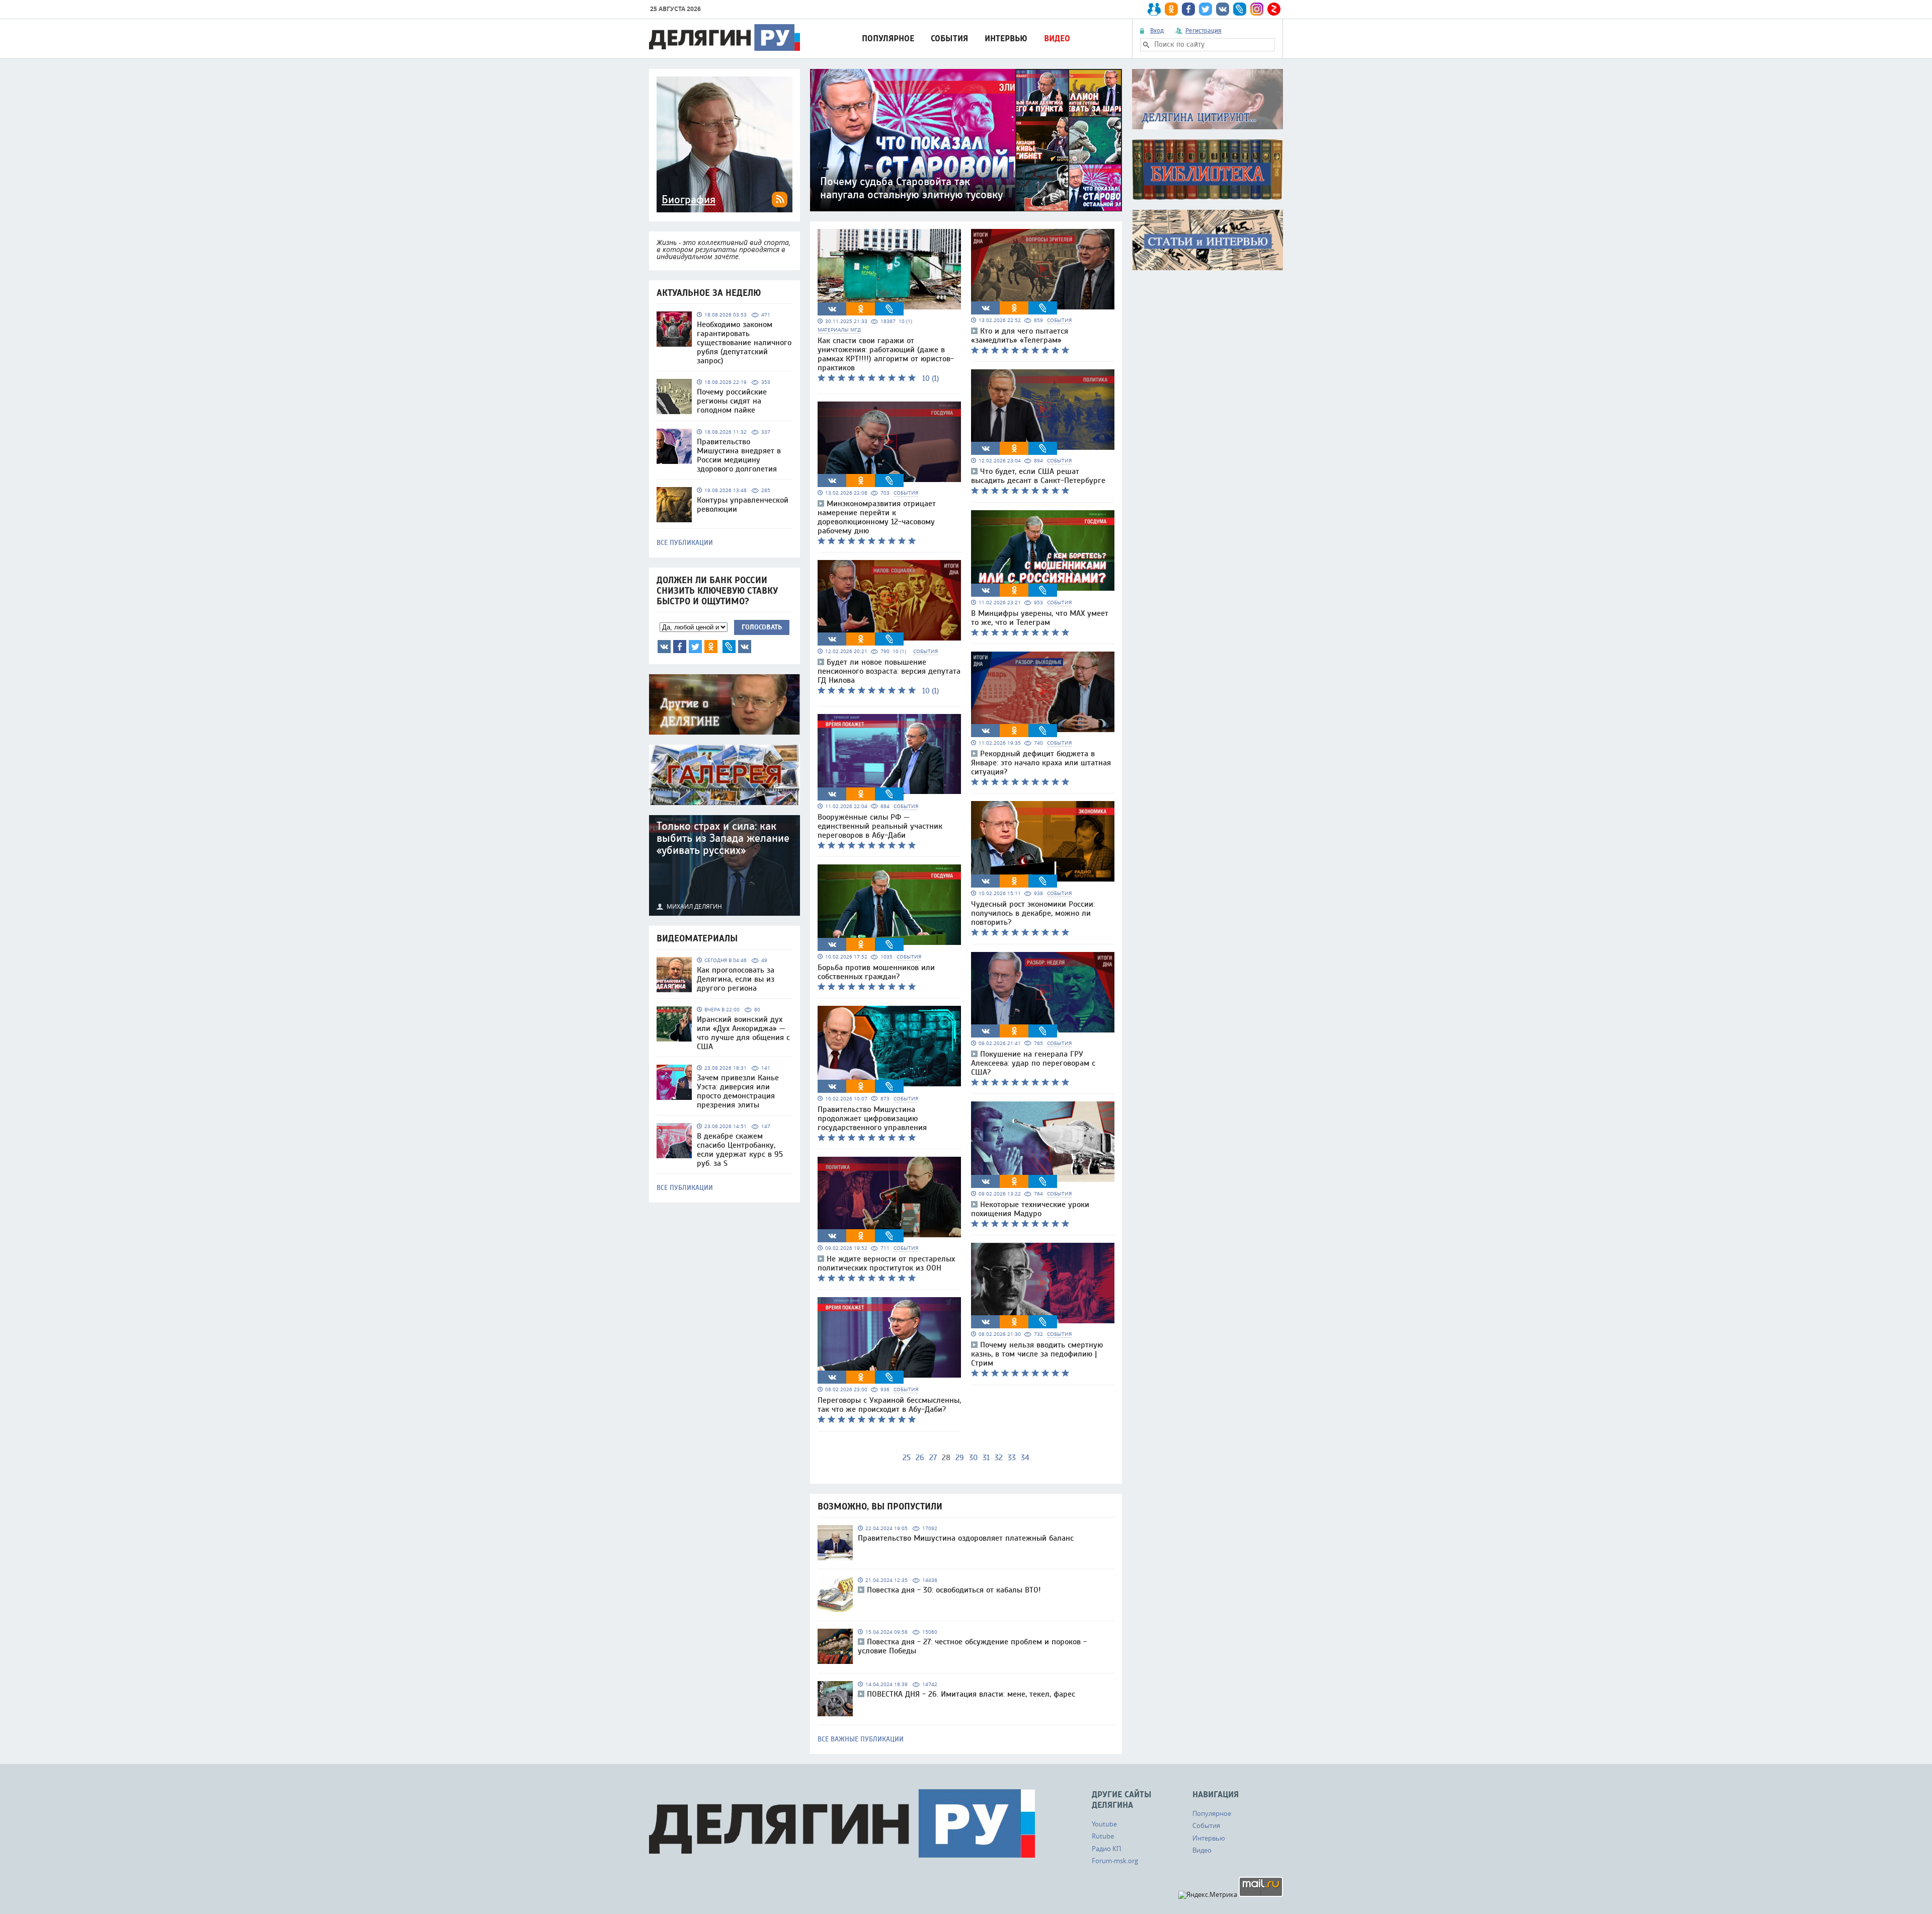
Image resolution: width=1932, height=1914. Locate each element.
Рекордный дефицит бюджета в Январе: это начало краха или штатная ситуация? (1041, 763)
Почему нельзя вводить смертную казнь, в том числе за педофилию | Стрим (1037, 1354)
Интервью (1006, 38)
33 (1012, 1458)
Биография (689, 200)
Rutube (1103, 1836)
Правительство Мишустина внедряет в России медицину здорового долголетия (739, 455)
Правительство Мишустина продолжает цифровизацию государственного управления (872, 1119)
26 (920, 1458)
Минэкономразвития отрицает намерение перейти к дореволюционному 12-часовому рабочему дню (877, 517)
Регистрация (1203, 31)
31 (986, 1458)
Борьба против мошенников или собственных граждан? (876, 972)
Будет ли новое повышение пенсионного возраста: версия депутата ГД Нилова (889, 671)
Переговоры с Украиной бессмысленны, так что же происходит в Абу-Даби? (889, 1405)
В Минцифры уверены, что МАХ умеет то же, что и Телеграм (1040, 618)
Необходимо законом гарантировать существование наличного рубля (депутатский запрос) (744, 343)
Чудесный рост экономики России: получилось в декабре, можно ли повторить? (1033, 913)
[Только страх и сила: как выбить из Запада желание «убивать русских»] (725, 865)
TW (695, 647)
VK (664, 647)
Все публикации (685, 543)
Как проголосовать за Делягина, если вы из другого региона (736, 979)
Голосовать (762, 627)
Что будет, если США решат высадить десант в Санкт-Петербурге (1038, 476)
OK (711, 647)
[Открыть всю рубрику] (1207, 99)
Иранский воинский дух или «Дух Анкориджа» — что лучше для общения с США (743, 1033)
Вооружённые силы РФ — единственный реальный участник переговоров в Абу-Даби (880, 826)
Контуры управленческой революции (743, 505)
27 (933, 1458)
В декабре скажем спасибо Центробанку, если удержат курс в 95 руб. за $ (740, 1150)
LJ (729, 647)
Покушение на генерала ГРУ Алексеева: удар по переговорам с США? (1033, 1063)
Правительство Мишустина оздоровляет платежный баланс (966, 1538)
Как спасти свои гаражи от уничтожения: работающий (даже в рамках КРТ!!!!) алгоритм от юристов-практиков (886, 354)
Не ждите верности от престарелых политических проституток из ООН (886, 1263)
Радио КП (1106, 1849)
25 (907, 1458)
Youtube (1104, 1824)
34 (1025, 1458)
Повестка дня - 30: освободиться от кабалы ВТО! (954, 1590)
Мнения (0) (745, 647)
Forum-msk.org (1115, 1861)
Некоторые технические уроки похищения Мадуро (1030, 1209)
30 (973, 1458)
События (949, 38)
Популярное (888, 38)
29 (960, 1458)
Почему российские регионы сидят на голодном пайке (732, 401)
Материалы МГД (839, 330)
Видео (1057, 38)
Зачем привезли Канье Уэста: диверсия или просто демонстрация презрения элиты (738, 1091)
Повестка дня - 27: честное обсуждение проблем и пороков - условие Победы (972, 1646)
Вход (1157, 31)
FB (680, 647)
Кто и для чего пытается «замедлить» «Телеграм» (1020, 336)
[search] (1146, 45)
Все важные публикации (861, 1739)
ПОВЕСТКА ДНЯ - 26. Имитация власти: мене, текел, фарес (971, 1694)
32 (999, 1458)
